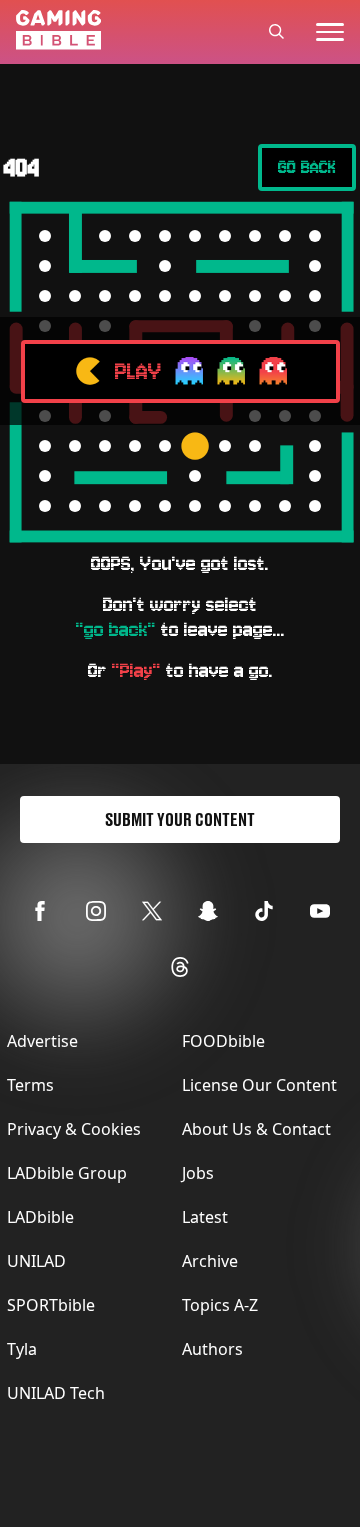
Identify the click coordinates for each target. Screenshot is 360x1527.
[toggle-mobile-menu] (330, 32)
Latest (205, 1217)
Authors (212, 1349)
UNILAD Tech (56, 1393)
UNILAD (36, 1261)
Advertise (42, 1041)
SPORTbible (51, 1305)
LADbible (40, 1217)
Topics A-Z (220, 1305)
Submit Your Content (180, 819)
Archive (210, 1261)
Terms (30, 1085)
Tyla (22, 1349)
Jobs (198, 1173)
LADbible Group (67, 1173)
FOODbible (223, 1041)
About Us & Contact (256, 1129)
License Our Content (259, 1085)
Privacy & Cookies (74, 1129)
